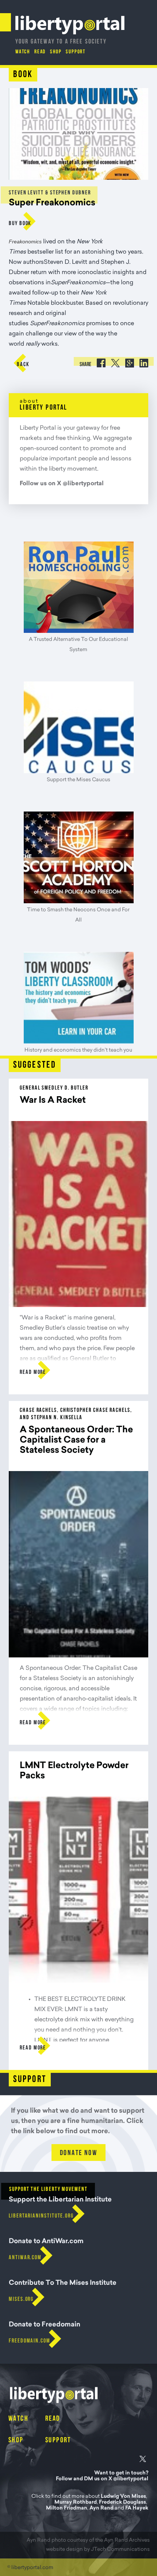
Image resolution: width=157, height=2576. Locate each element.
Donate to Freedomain (45, 2325)
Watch (23, 52)
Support (76, 52)
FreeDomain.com (30, 2341)
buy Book (20, 224)
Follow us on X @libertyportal (62, 484)
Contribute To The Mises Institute (63, 2283)
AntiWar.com (25, 2258)
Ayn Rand (102, 2508)
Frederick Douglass (122, 2503)
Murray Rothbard (76, 2503)
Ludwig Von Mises (123, 2497)
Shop (56, 52)
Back (23, 365)
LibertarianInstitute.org (41, 2216)
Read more (33, 1372)
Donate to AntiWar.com (46, 2242)
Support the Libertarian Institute (60, 2200)
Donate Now (78, 2153)
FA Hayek (137, 2508)
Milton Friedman (67, 2508)
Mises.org (21, 2299)
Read (40, 52)
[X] (142, 2460)
